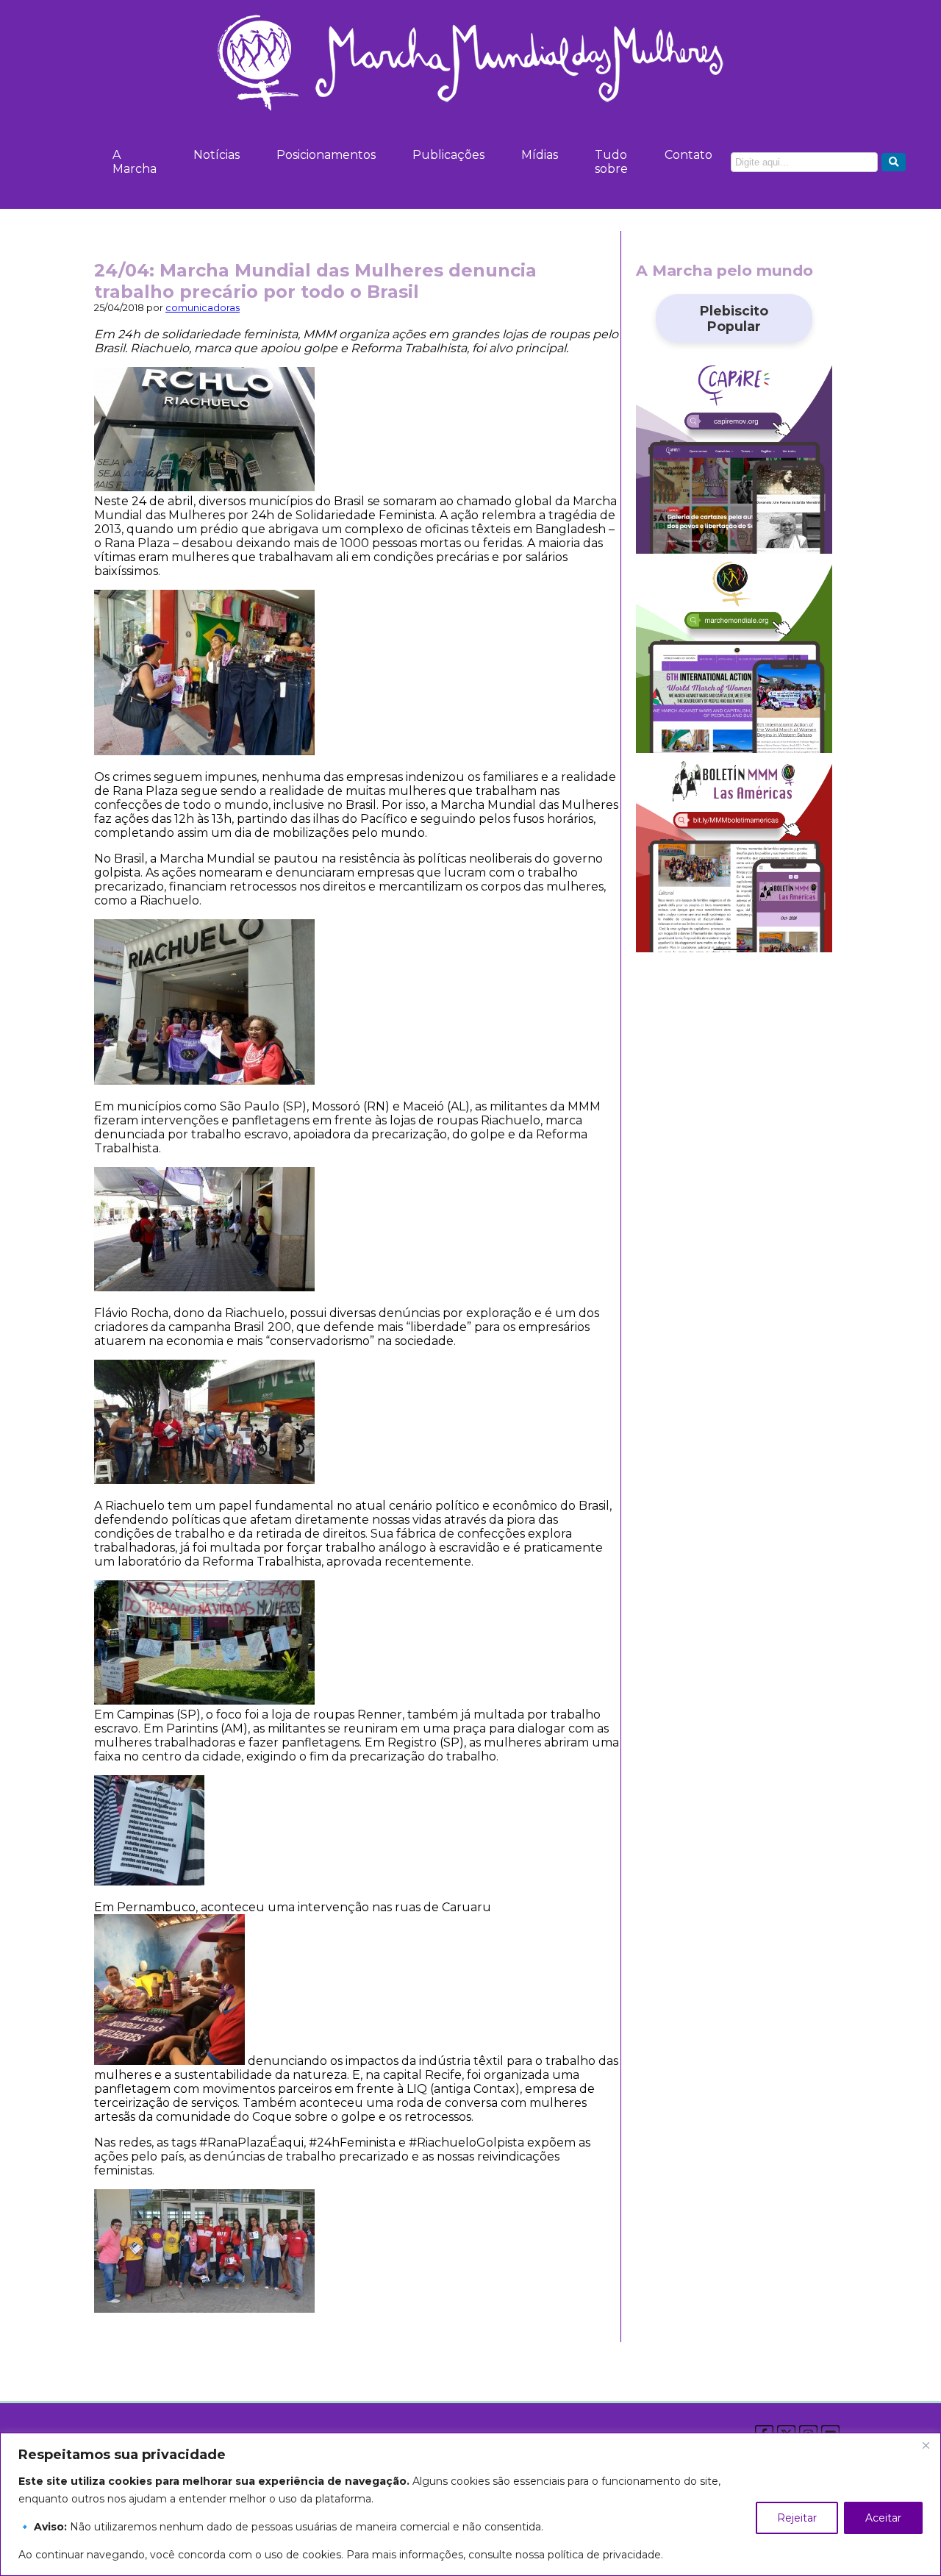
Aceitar (883, 2518)
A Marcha (135, 162)
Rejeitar (797, 2518)
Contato (688, 155)
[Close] (926, 2445)
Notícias (217, 155)
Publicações (448, 155)
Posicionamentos (326, 155)
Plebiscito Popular (734, 318)
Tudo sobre (611, 162)
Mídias (540, 155)
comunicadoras (203, 308)
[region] (470, 2504)
